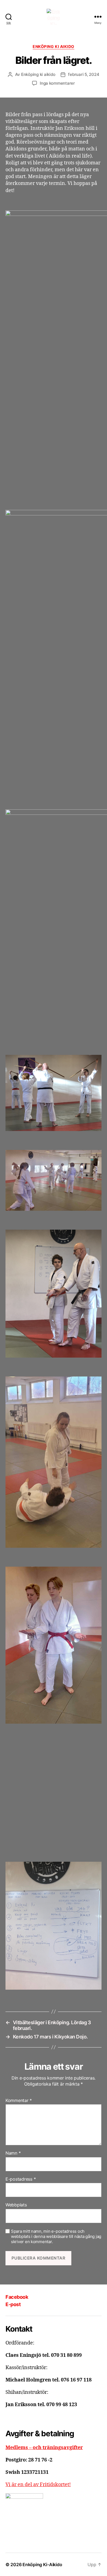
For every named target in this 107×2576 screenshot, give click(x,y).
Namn (13, 2153)
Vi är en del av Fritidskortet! (38, 2485)
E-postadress (21, 2179)
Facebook (17, 2297)
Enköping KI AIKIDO (53, 46)
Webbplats (16, 2205)
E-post (13, 2304)
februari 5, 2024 (84, 74)
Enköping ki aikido (38, 74)
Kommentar (19, 2101)
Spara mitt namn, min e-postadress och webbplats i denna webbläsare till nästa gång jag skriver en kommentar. (56, 2237)
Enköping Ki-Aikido (42, 2564)
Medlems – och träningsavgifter (44, 2448)
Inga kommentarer (57, 83)
